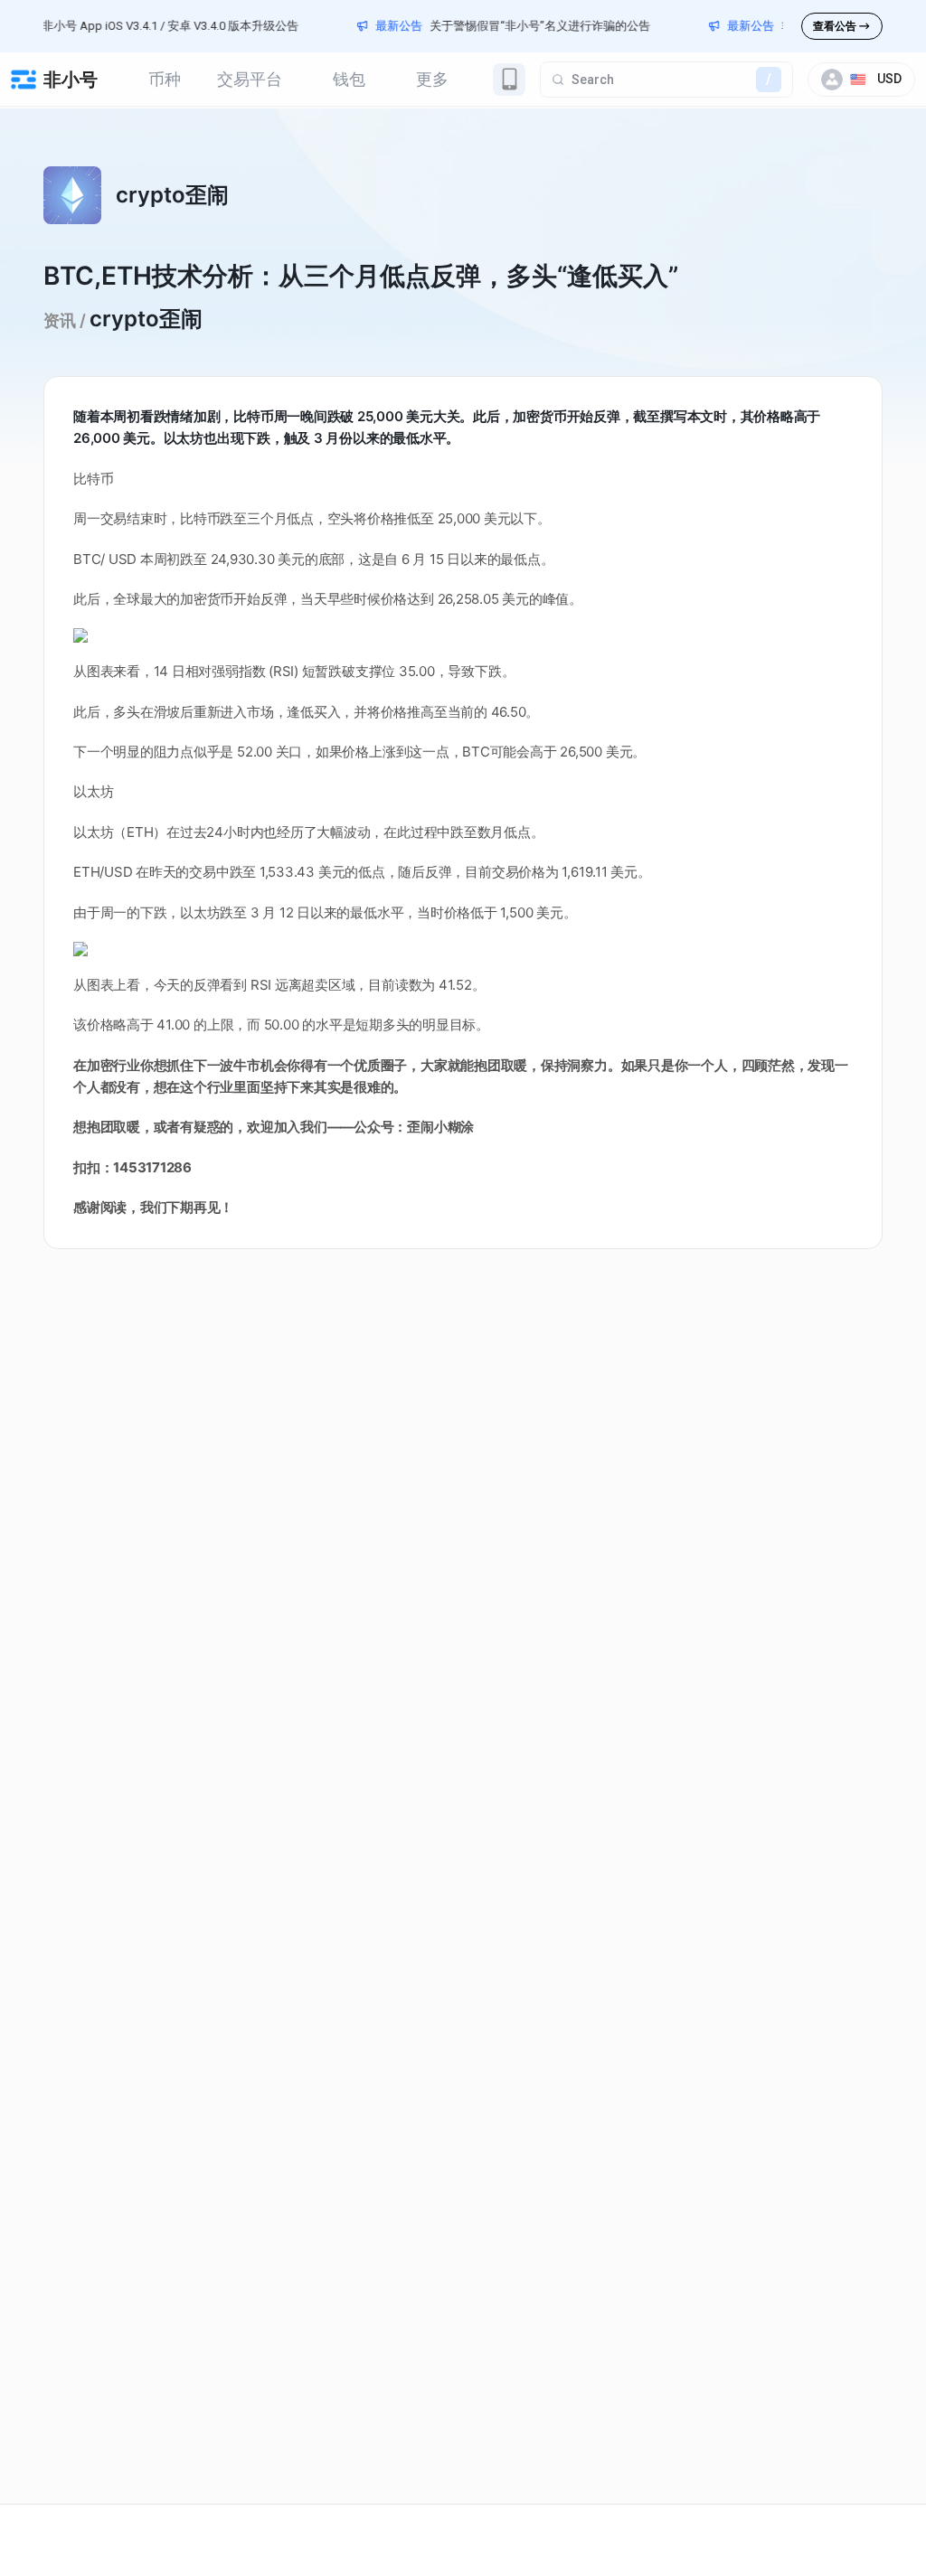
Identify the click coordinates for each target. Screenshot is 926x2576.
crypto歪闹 (146, 319)
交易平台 (250, 79)
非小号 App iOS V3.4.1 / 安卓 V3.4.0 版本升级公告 (145, 26)
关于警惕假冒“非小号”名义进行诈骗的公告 (515, 26)
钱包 (349, 79)
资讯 (60, 320)
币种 (165, 79)
